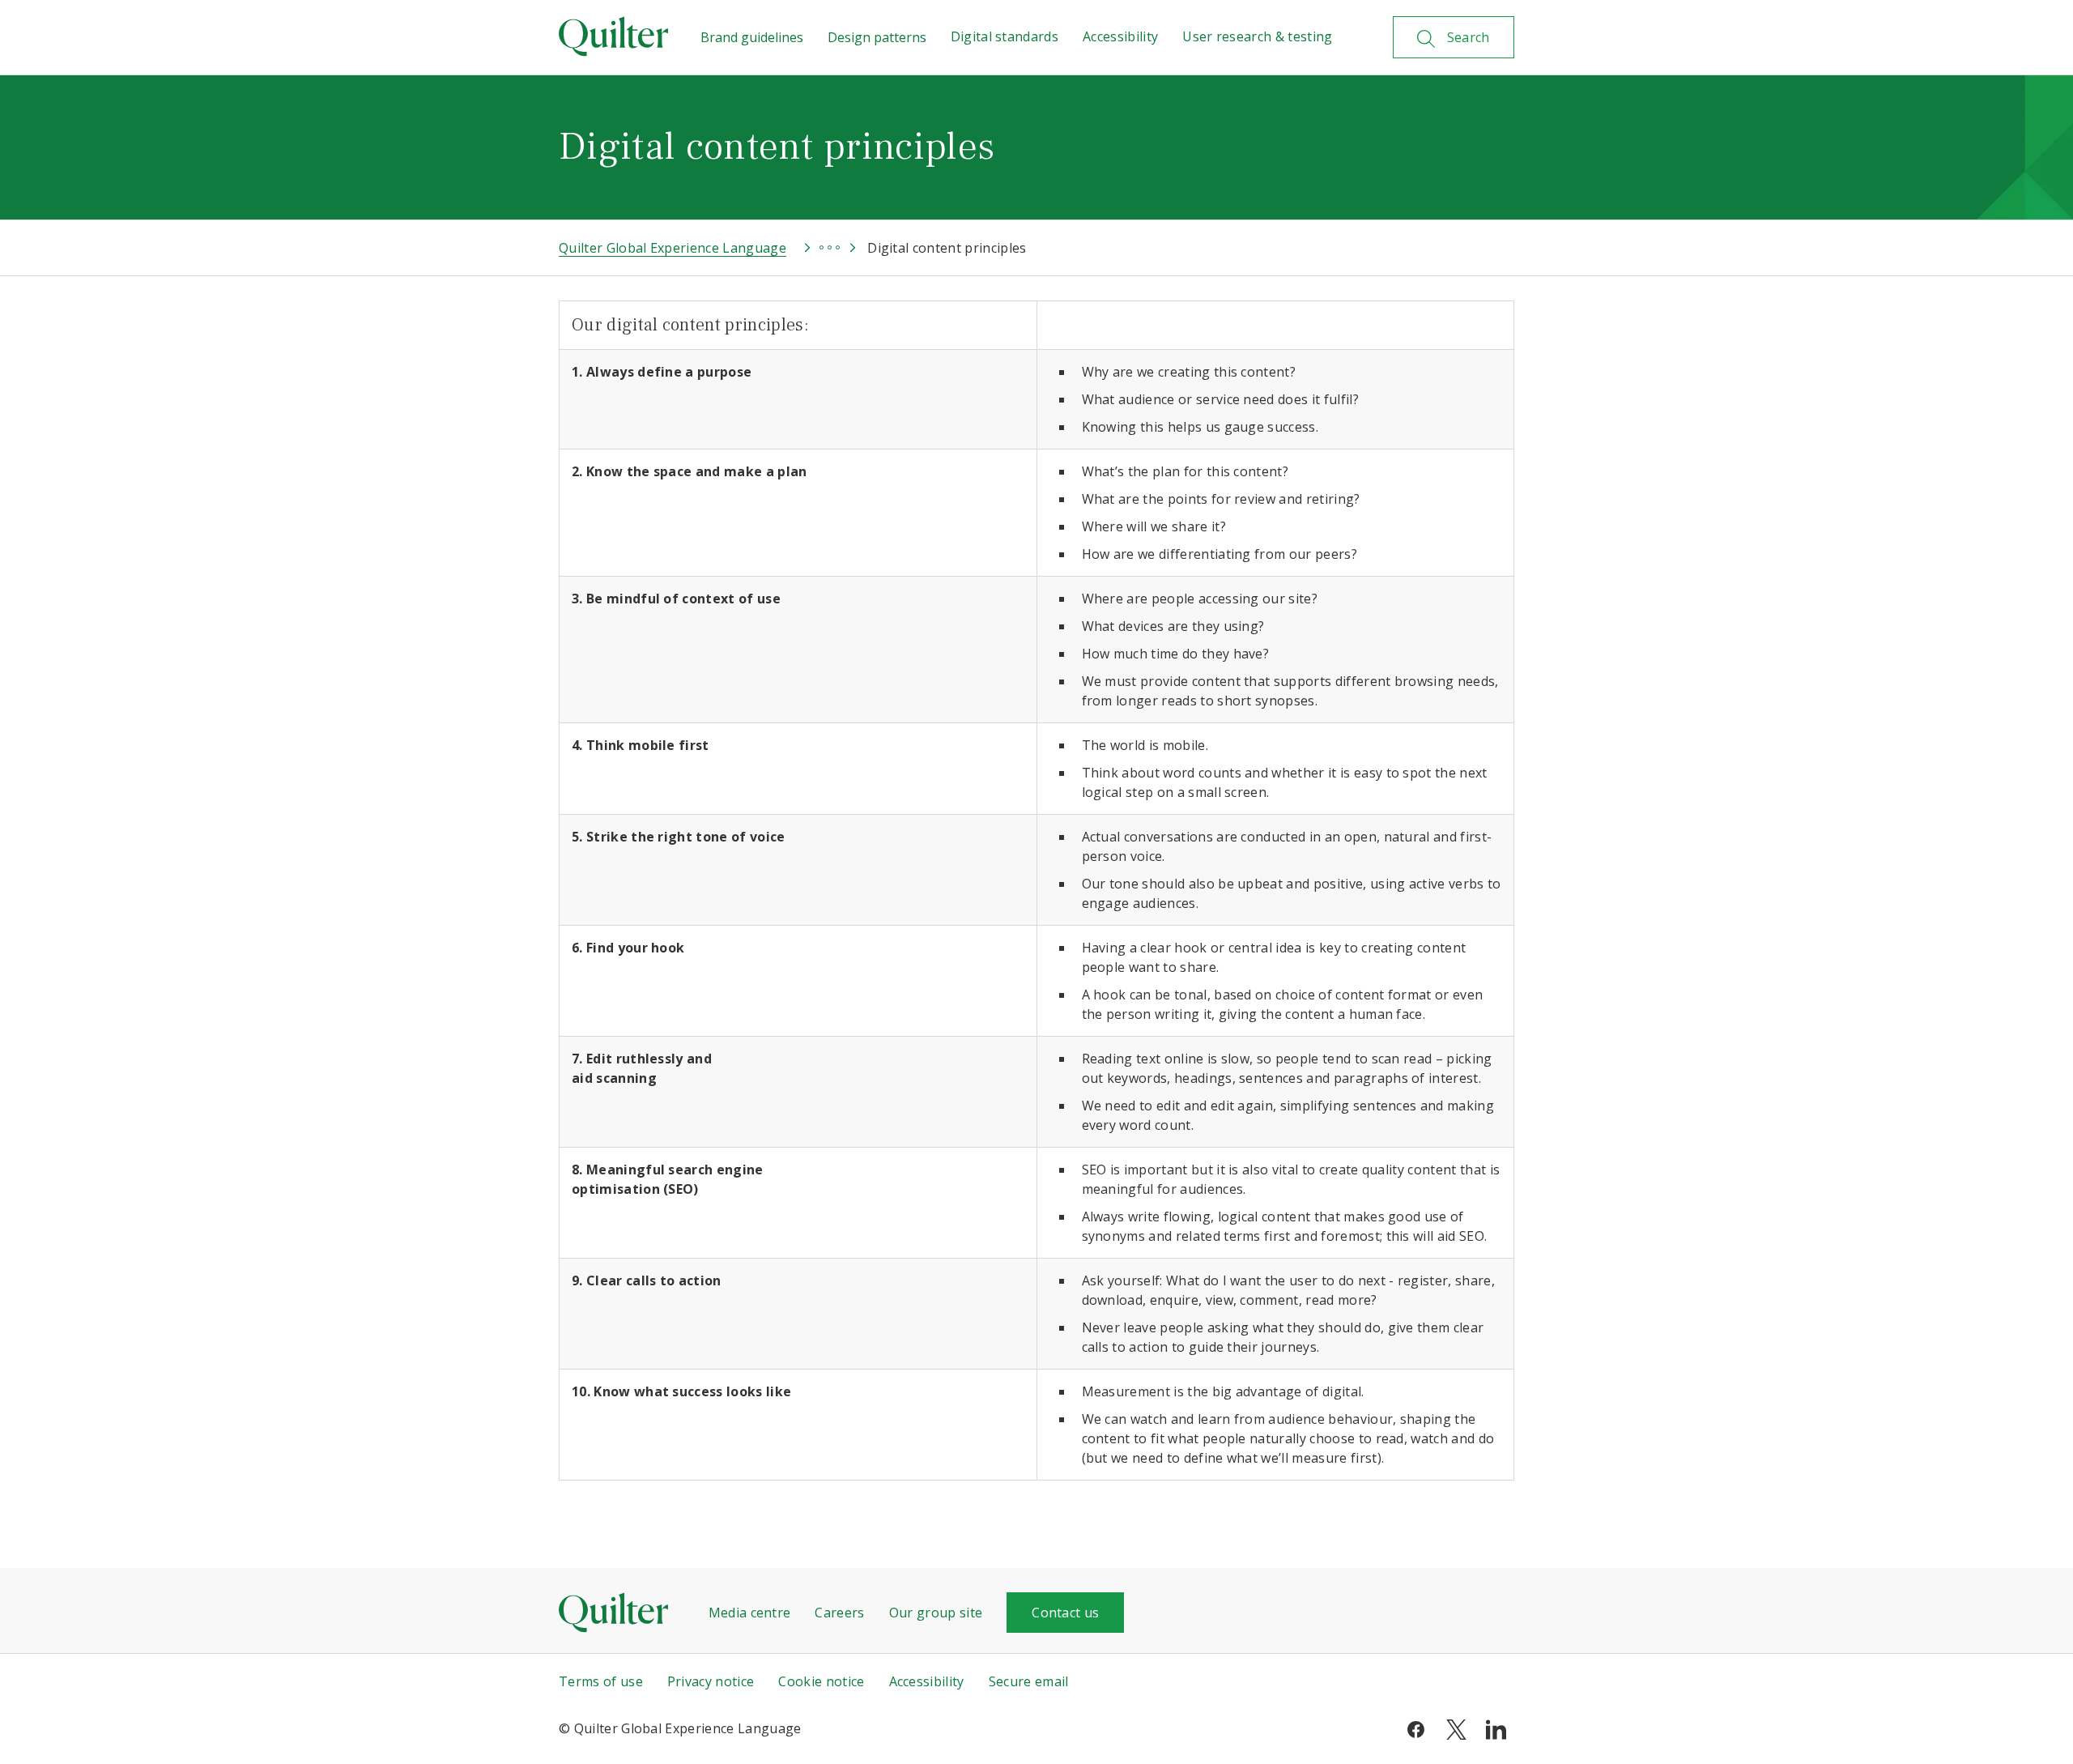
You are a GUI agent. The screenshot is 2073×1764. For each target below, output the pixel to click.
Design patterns (877, 37)
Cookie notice (821, 1681)
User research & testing (1257, 36)
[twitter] (1456, 1728)
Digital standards (1005, 36)
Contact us (1065, 1613)
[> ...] (815, 248)
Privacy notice (711, 1681)
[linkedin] (1496, 1728)
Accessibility (1120, 36)
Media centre (750, 1613)
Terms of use (601, 1681)
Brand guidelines (752, 37)
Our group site (936, 1613)
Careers (839, 1613)
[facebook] (1416, 1728)
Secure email (1029, 1681)
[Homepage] (613, 36)
